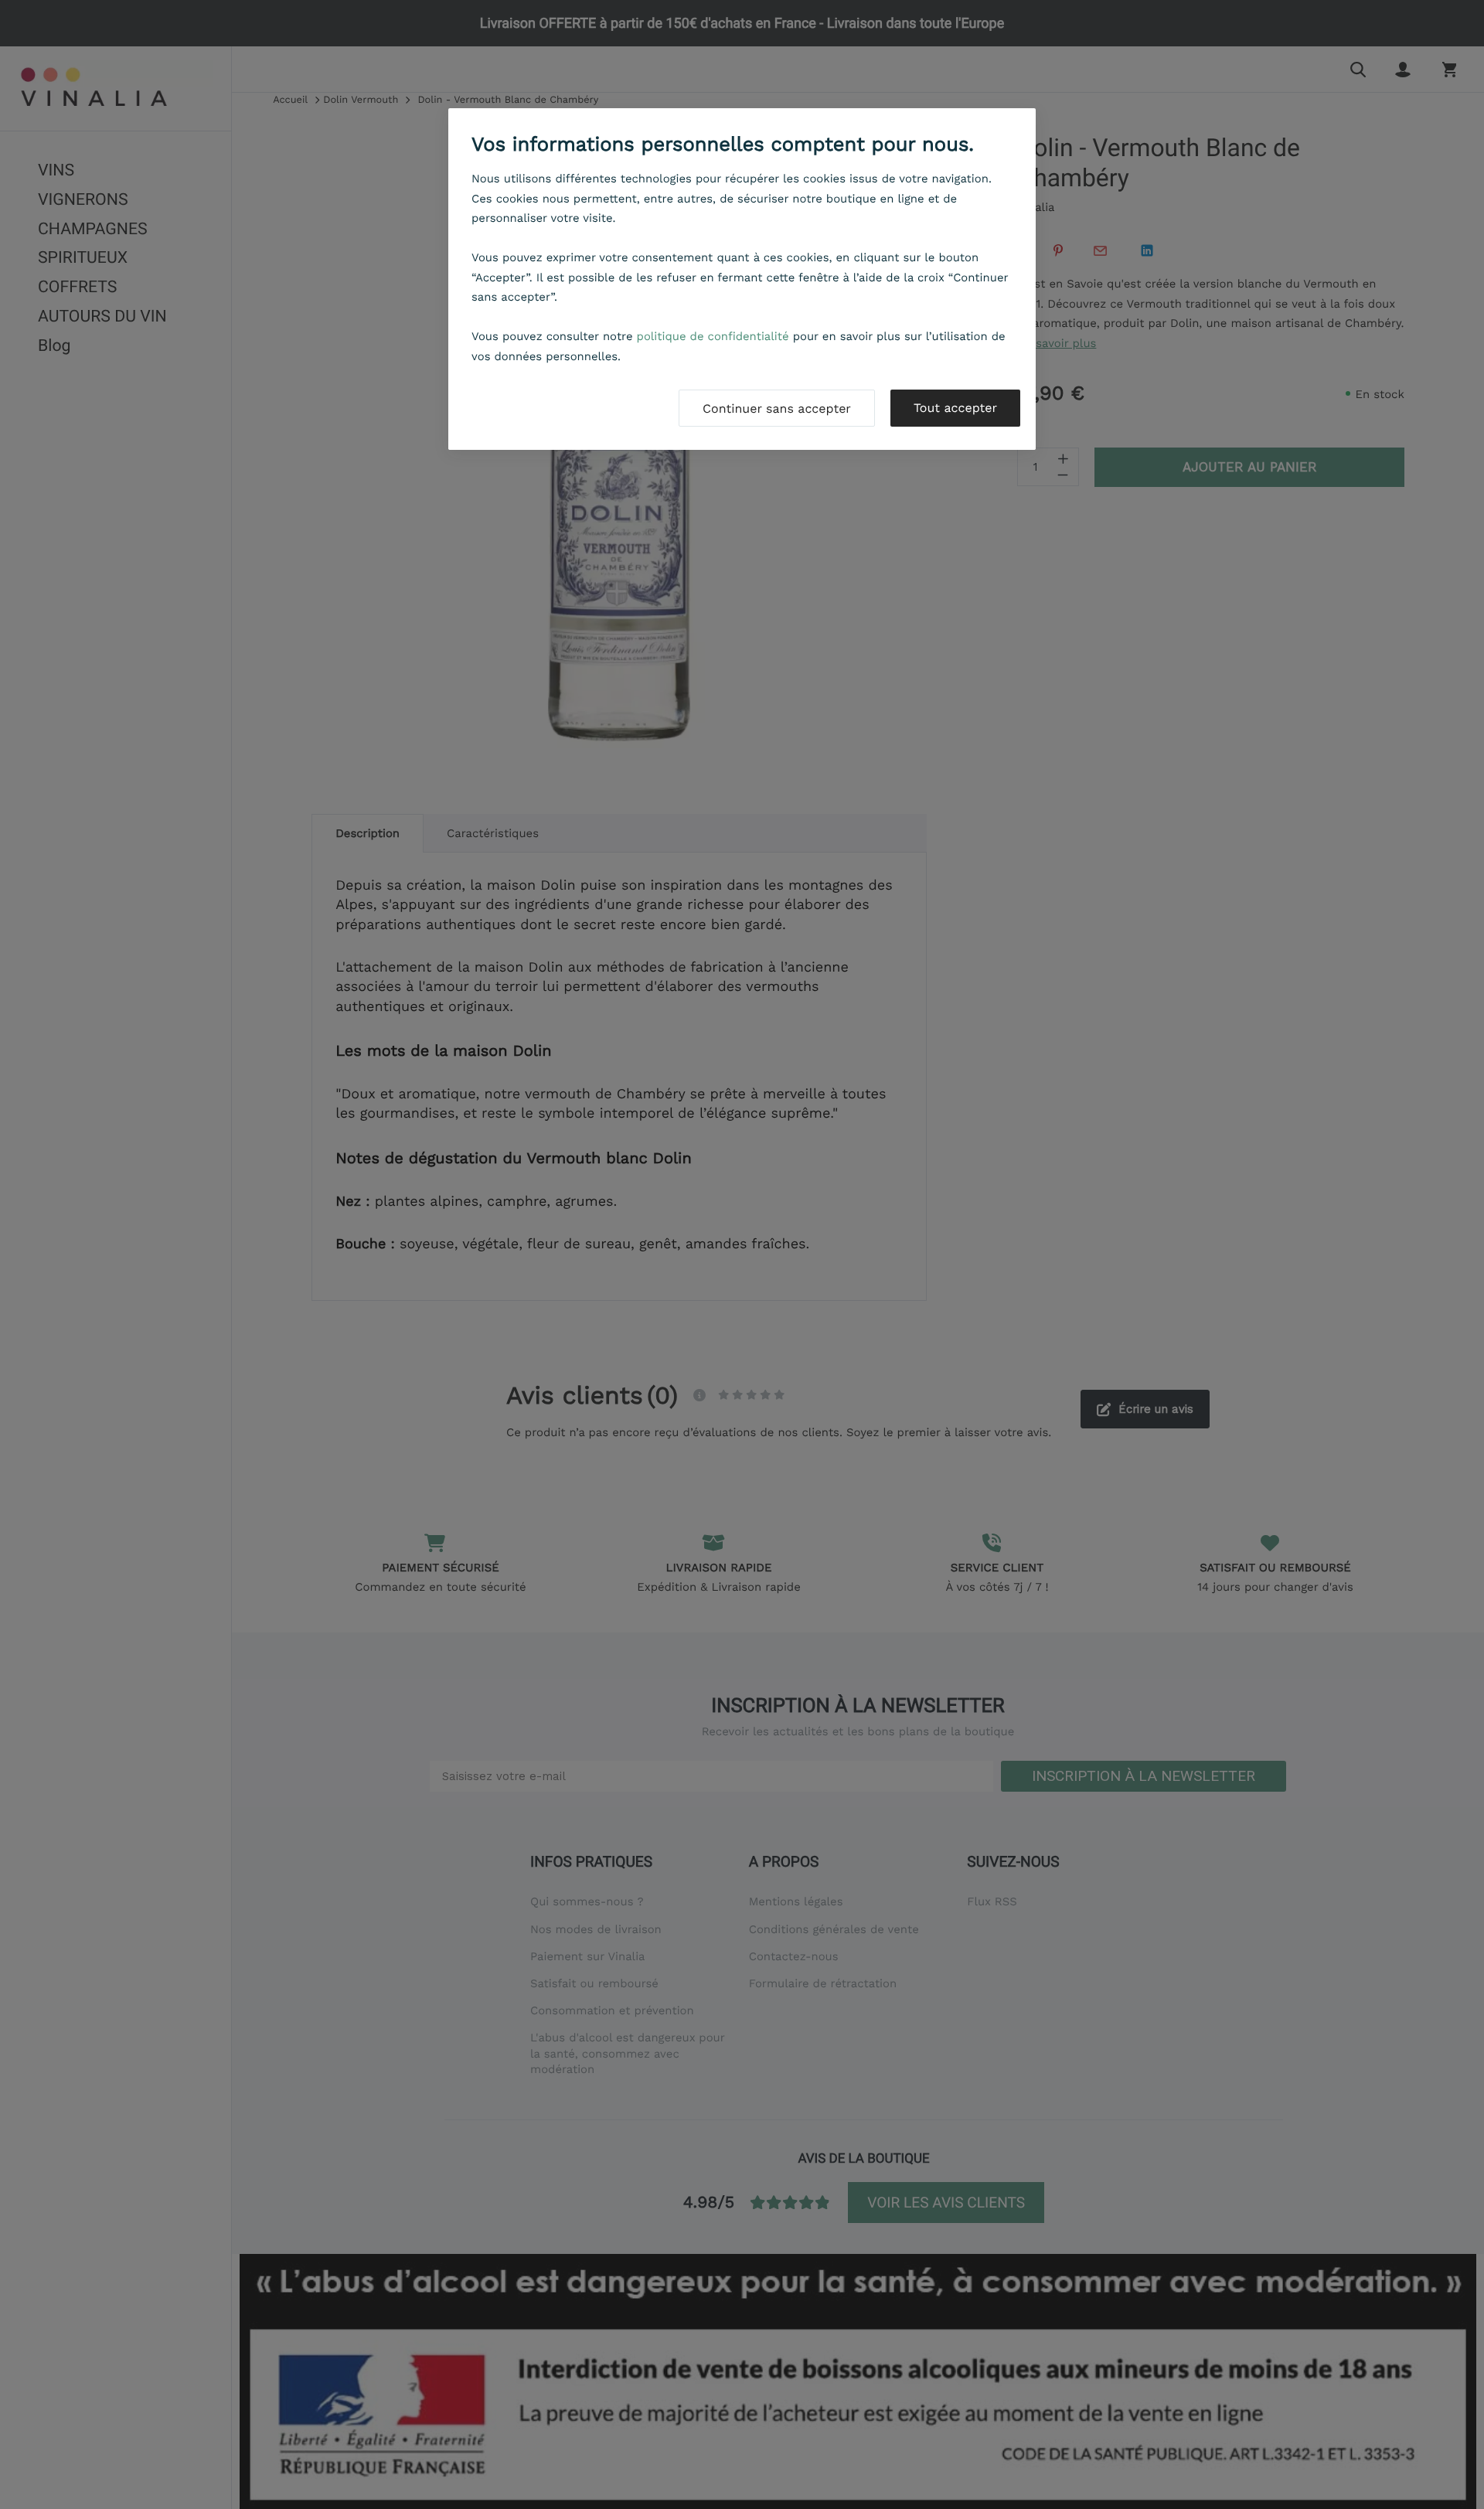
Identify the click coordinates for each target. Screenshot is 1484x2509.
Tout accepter (955, 408)
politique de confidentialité (713, 336)
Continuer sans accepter (777, 409)
